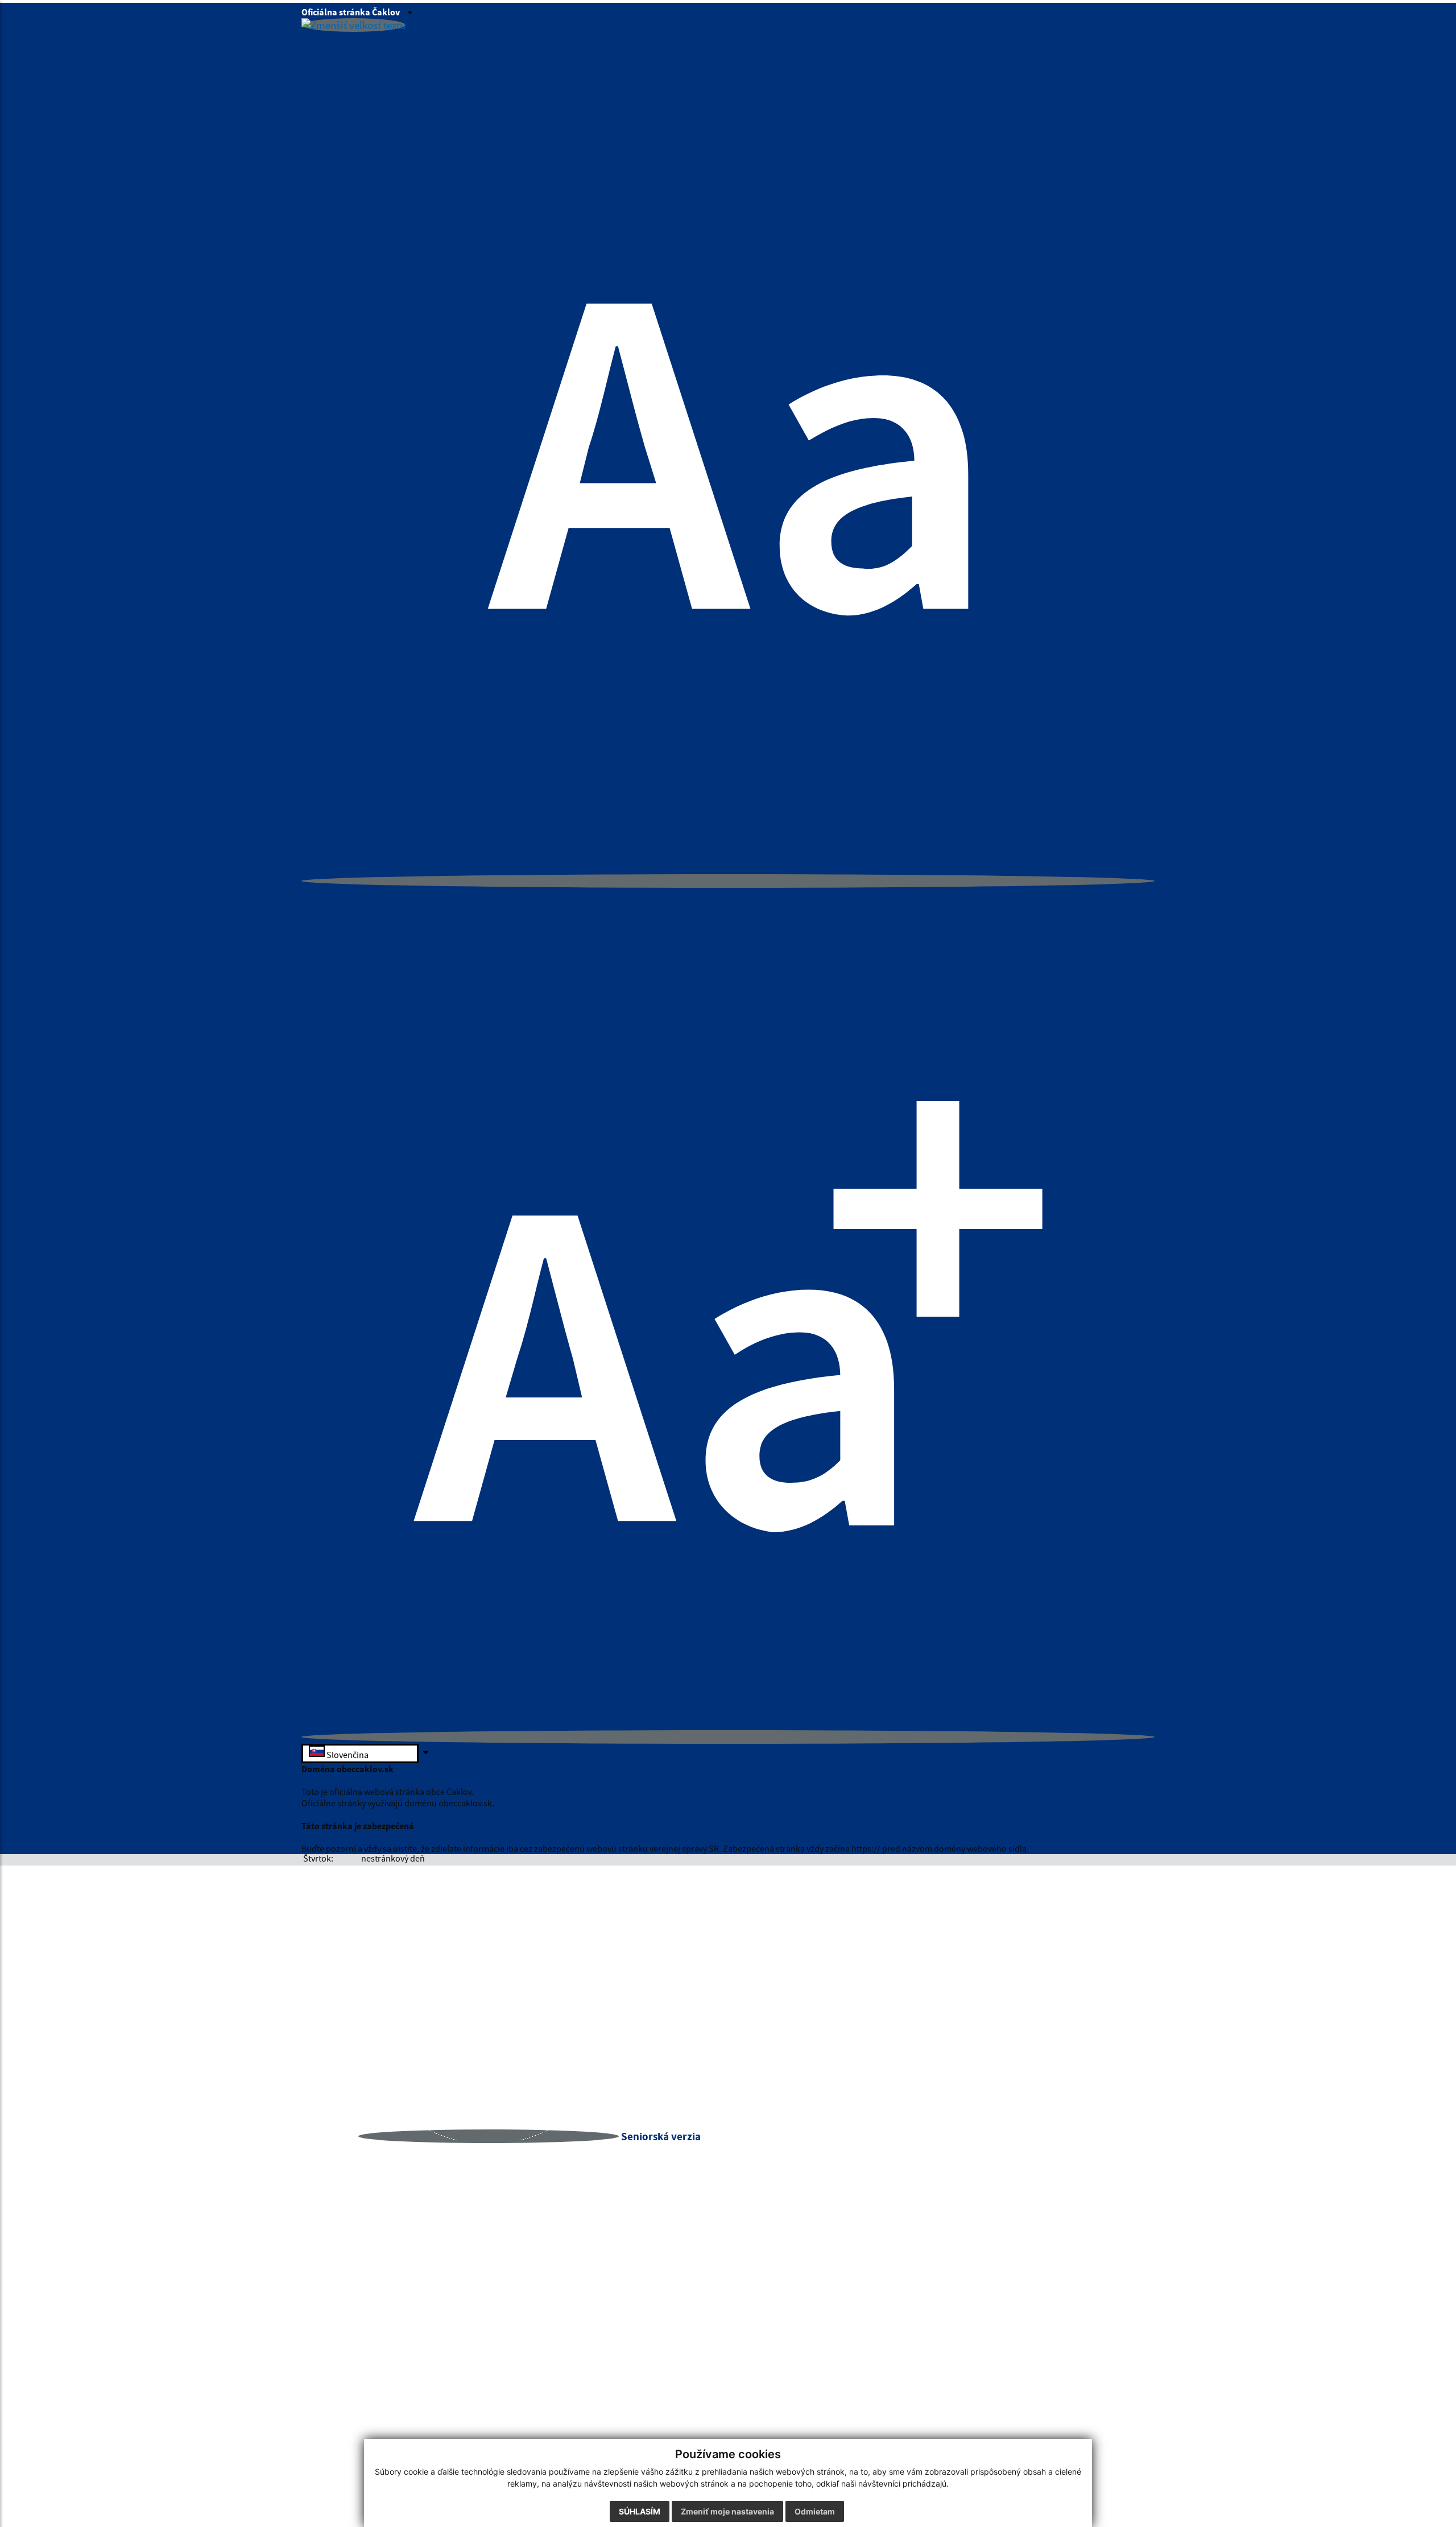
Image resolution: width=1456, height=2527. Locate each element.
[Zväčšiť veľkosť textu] (728, 1737)
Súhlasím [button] (640, 2511)
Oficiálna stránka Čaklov (351, 12)
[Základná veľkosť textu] (728, 881)
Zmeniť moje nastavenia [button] (727, 2511)
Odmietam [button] (815, 2511)
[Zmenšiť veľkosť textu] (353, 25)
